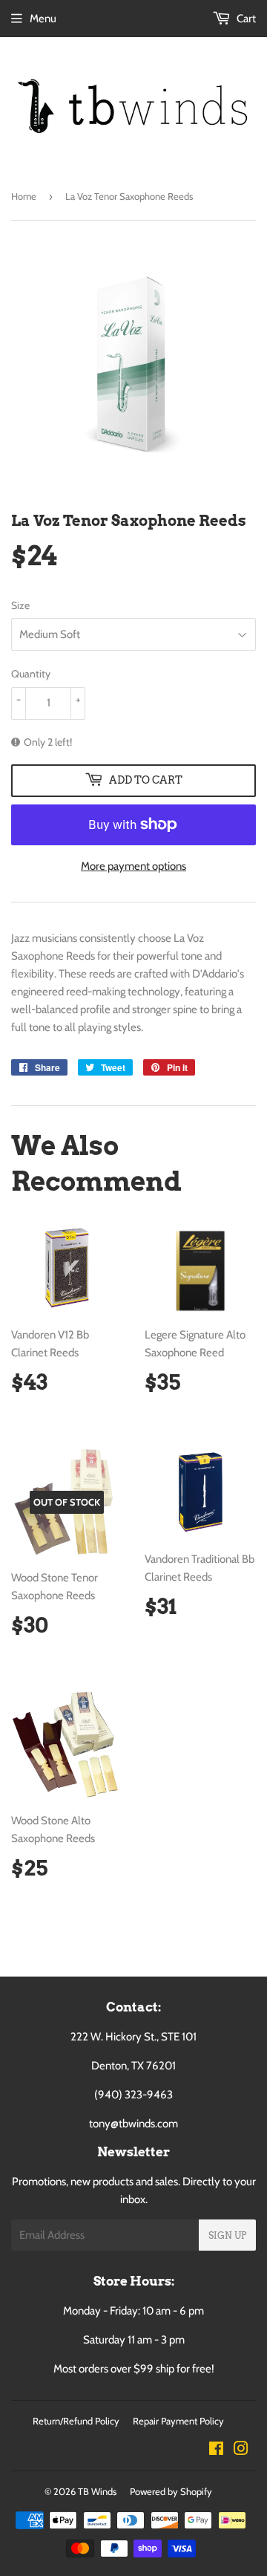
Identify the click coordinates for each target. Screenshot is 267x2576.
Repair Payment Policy (178, 2421)
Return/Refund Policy (76, 2421)
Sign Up (227, 2235)
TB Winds (97, 2491)
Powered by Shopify (171, 2491)
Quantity (31, 674)
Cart (245, 19)
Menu (43, 19)
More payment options (133, 866)
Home (24, 196)
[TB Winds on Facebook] (216, 2450)
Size (20, 605)
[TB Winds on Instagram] (241, 2450)
